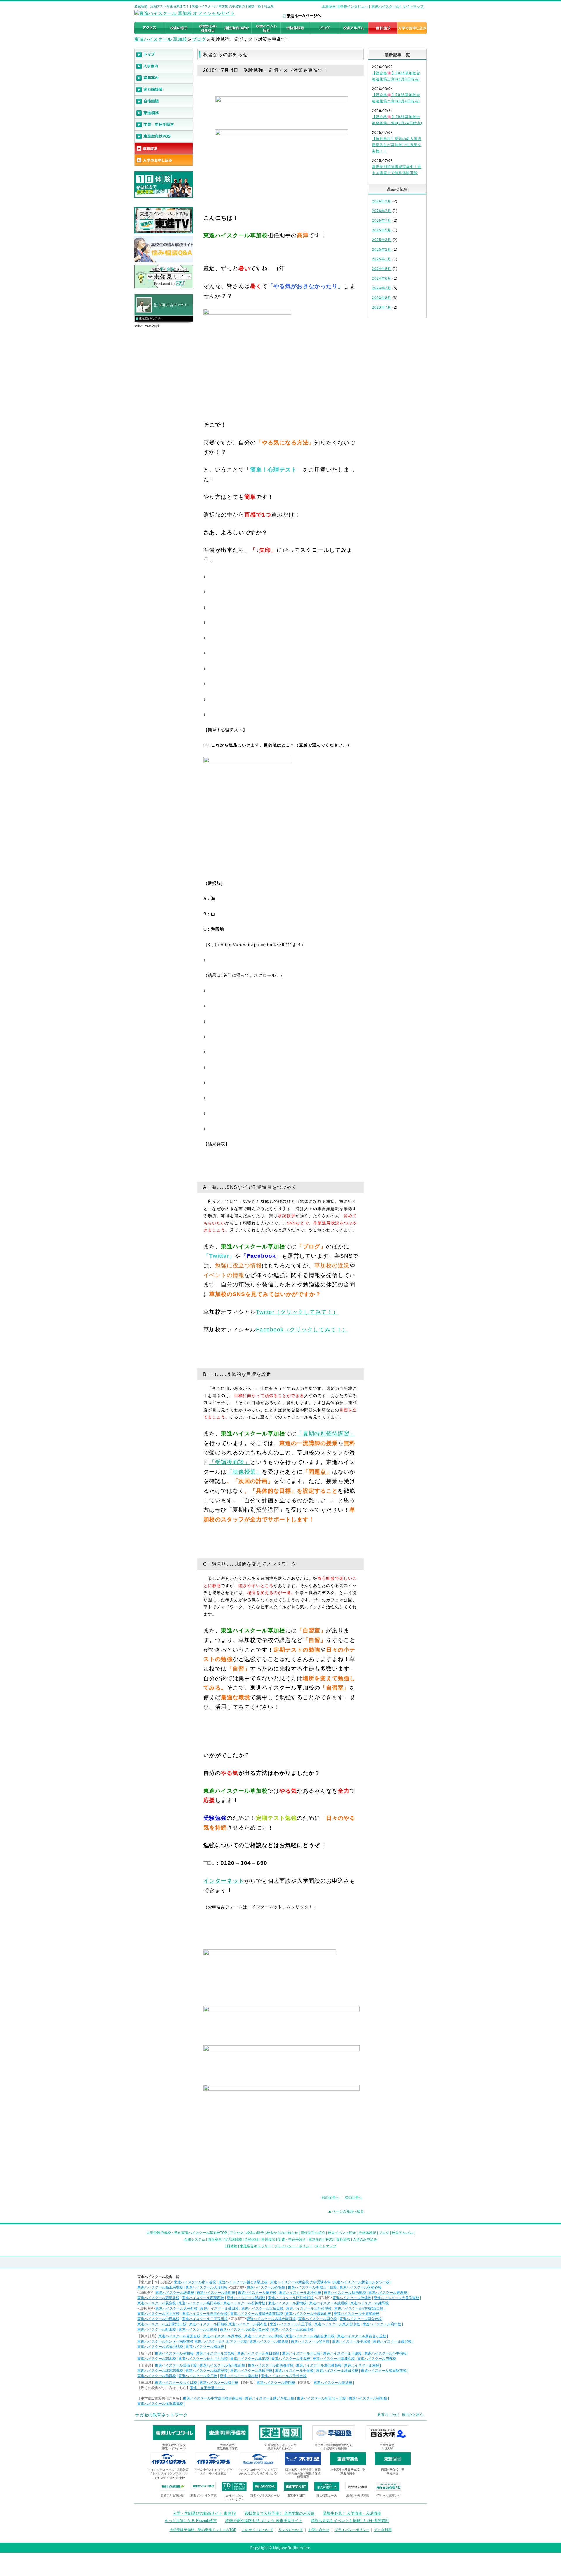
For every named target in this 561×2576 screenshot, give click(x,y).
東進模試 (268, 2239)
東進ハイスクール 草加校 (161, 39)
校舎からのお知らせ (282, 2233)
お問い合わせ (319, 2530)
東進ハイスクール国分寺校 (361, 2319)
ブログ (199, 39)
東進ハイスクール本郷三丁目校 (312, 2287)
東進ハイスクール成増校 (328, 2303)
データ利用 (383, 2530)
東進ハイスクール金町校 (216, 2293)
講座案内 (215, 2239)
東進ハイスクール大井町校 (176, 2308)
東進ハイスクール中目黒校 (158, 2319)
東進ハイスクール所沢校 (291, 2359)
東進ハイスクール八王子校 (291, 2324)
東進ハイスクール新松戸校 (251, 2371)
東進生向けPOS (321, 2239)
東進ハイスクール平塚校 (351, 2341)
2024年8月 (382, 269)
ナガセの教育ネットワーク (161, 2415)
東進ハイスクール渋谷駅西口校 (359, 2308)
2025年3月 (382, 240)
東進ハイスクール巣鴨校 (287, 2303)
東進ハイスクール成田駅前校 (384, 2371)
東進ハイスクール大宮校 (215, 2353)
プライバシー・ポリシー (293, 2246)
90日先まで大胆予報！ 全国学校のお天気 (279, 2513)
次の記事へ (354, 2197)
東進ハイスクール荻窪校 (157, 2303)
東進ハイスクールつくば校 (176, 2383)
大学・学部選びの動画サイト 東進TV (205, 2513)
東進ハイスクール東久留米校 (337, 2324)
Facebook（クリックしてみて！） (302, 1329)
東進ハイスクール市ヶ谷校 (195, 2282)
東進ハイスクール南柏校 (239, 2376)
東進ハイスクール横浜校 (205, 2347)
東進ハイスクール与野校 (377, 2359)
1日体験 (231, 2246)
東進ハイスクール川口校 (301, 2353)
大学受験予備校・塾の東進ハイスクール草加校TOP (187, 2233)
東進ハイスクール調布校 (248, 2324)
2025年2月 (382, 250)
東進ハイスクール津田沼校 (337, 2371)
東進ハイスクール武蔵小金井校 (244, 2329)
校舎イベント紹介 (342, 2233)
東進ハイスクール (385, 6)
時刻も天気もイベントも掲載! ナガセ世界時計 (350, 2521)
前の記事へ (330, 2197)
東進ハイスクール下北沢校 (158, 2314)
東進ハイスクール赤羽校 (266, 2287)
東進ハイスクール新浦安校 (207, 2371)
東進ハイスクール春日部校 (258, 2353)
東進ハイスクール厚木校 (222, 2336)
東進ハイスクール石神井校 (244, 2303)
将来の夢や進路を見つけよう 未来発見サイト (264, 2521)
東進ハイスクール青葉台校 (179, 2336)
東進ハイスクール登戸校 (310, 2341)
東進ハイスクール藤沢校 (392, 2341)
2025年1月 (382, 259)
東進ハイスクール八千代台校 (284, 2376)
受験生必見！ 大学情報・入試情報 (352, 2513)
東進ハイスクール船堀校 (246, 2298)
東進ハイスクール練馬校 (370, 2303)
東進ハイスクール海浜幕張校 (319, 2365)
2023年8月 (382, 298)
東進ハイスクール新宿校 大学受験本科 (301, 2282)
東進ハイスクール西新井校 (158, 2298)
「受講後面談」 (230, 1462)
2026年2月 (382, 211)
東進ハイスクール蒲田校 (219, 2308)
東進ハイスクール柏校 (362, 2365)
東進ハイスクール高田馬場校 (160, 2287)
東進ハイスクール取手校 (219, 2383)
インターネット (224, 1881)
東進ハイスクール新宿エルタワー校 (361, 2282)
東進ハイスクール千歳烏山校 (308, 2314)
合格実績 (252, 2239)
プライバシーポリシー (352, 2530)
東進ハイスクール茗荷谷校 (361, 2287)
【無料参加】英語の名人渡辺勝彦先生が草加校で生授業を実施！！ (397, 145)
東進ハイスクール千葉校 (294, 2371)
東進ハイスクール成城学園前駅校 (257, 2314)
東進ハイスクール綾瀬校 (175, 2293)
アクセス (237, 2233)
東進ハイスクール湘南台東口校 (310, 2336)
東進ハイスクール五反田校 (262, 2308)
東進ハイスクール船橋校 (157, 2376)
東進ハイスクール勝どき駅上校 (243, 2282)
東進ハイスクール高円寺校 (200, 2303)
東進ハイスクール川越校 (342, 2353)
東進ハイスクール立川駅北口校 (162, 2324)
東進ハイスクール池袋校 (352, 2298)
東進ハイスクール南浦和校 (334, 2359)
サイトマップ (413, 6)
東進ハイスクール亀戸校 (257, 2293)
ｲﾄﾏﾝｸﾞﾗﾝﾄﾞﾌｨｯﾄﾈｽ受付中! (168, 2478)
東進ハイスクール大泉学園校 (396, 2298)
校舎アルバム (402, 2233)
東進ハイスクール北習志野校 (160, 2371)
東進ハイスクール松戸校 (198, 2376)
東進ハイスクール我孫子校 (176, 2365)
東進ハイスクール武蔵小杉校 (160, 2347)
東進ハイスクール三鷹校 (198, 2329)
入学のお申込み (365, 2239)
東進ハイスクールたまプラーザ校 (221, 2341)
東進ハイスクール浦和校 (174, 2353)
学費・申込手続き (292, 2239)
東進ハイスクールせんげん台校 (203, 2359)
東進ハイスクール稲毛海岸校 (271, 2365)
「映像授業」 (244, 1472)
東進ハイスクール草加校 (250, 2359)
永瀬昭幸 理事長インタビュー (345, 6)
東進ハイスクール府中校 (382, 2324)
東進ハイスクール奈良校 (333, 2383)
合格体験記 (367, 2233)
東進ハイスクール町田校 (157, 2329)
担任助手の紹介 (313, 2233)
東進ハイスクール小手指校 (385, 2353)
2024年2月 (382, 288)
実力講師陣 (233, 2239)
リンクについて (291, 2530)
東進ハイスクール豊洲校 (388, 2293)
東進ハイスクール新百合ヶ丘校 (362, 2336)
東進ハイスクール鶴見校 (269, 2341)
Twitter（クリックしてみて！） (297, 1312)
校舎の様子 (255, 2233)
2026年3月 (382, 201)
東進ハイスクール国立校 (318, 2319)
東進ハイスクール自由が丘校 (205, 2314)
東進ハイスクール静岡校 (276, 2383)
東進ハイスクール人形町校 (207, 2287)
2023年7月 (382, 307)
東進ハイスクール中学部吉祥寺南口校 (213, 2398)
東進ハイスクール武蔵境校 (292, 2329)
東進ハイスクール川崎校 (264, 2336)
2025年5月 (382, 230)
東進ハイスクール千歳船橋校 (356, 2314)
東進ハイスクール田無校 (208, 2324)
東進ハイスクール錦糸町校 (345, 2293)
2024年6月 (382, 278)
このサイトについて (257, 2530)
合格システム (195, 2239)
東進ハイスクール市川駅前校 (222, 2365)
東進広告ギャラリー (151, 318)
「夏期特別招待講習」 (326, 1433)
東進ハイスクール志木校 (157, 2359)
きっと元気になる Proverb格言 (191, 2521)
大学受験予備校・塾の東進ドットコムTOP (203, 2530)
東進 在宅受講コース (207, 2388)
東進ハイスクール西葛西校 (203, 2298)
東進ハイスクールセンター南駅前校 (165, 2341)
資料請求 (343, 2239)
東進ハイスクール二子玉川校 (205, 2319)
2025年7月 (382, 221)
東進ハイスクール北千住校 (300, 2293)
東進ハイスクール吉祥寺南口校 (271, 2319)
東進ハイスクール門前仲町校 (291, 2298)
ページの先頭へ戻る (348, 2211)
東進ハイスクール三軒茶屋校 (309, 2308)
